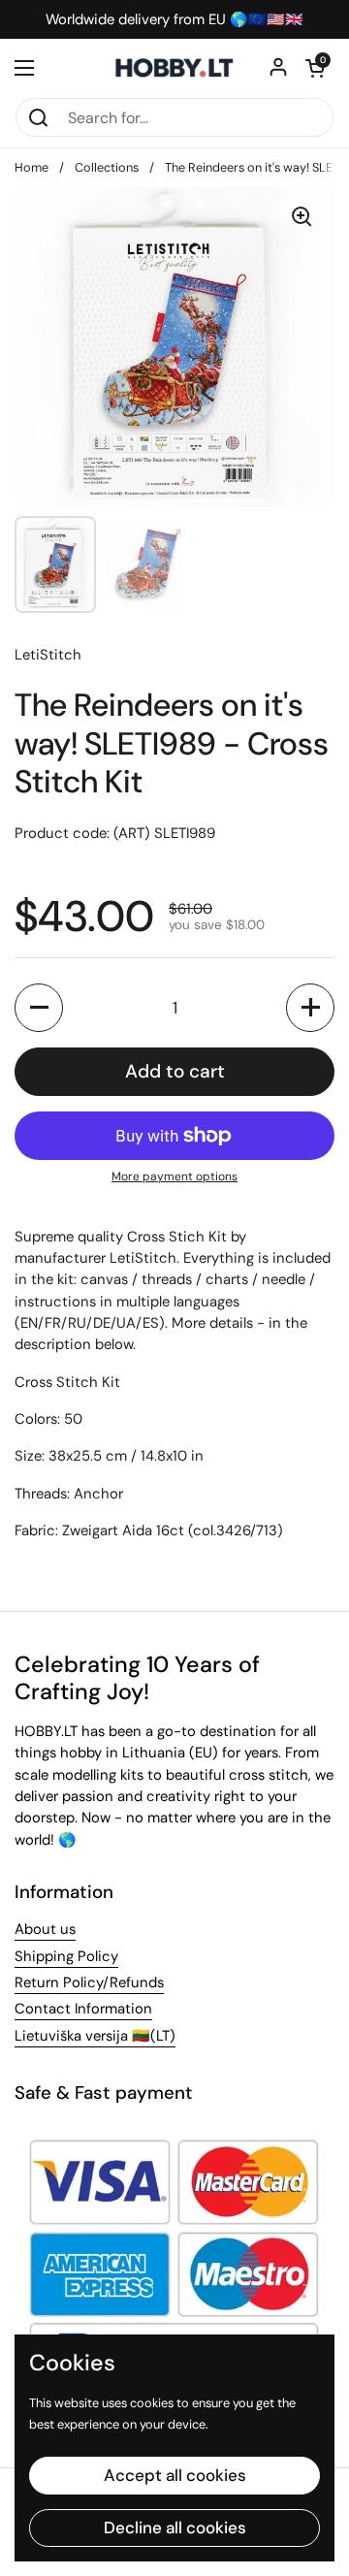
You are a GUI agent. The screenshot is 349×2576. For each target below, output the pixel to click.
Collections (107, 167)
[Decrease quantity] (39, 1008)
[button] (315, 68)
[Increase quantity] (310, 1008)
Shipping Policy (66, 1956)
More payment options (174, 1176)
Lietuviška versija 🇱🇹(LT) (95, 2036)
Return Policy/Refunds (89, 1982)
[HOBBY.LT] (174, 68)
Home (32, 167)
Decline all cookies (175, 2528)
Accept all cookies (175, 2475)
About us (45, 1929)
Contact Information (83, 2009)
